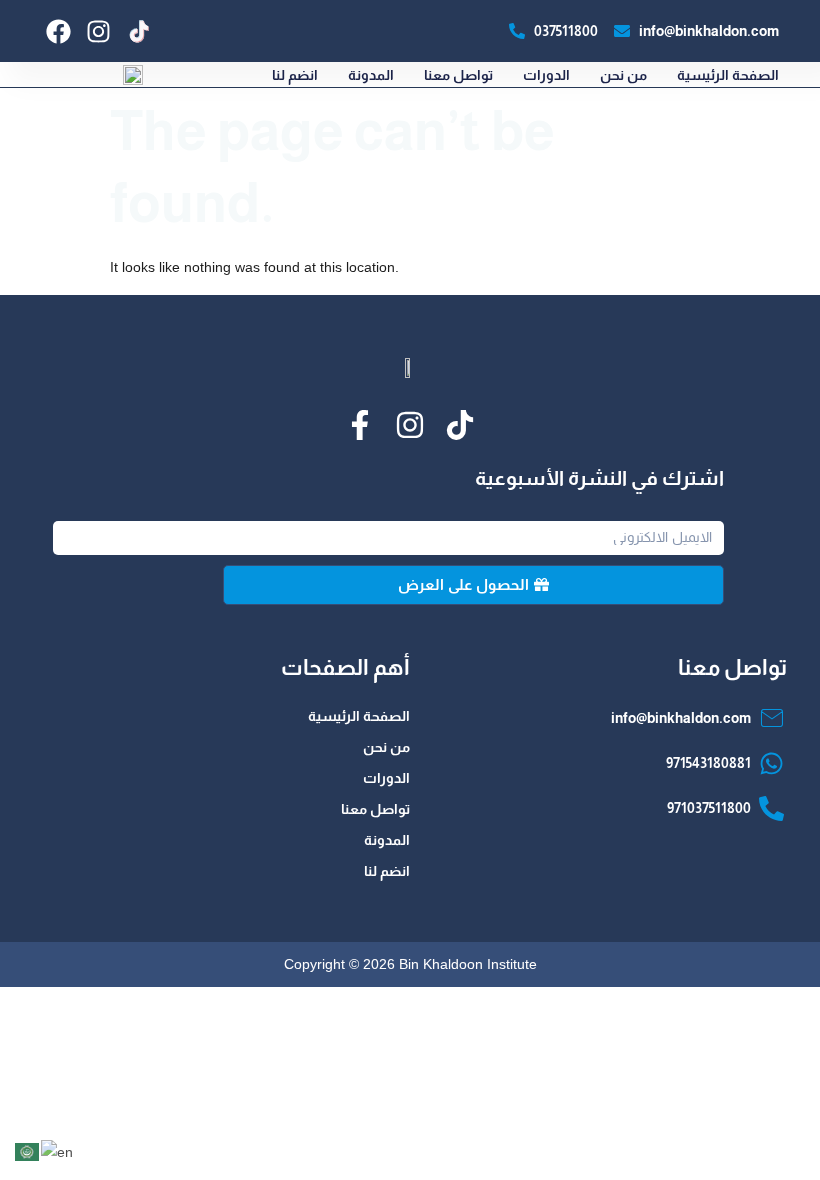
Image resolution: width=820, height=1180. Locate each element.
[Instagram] (98, 31)
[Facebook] (58, 31)
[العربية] (28, 1151)
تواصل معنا (458, 75)
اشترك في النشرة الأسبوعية (599, 478)
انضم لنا (295, 75)
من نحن (623, 75)
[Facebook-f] (360, 425)
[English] (58, 1151)
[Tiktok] (460, 425)
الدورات (546, 75)
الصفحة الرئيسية (728, 75)
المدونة (371, 75)
